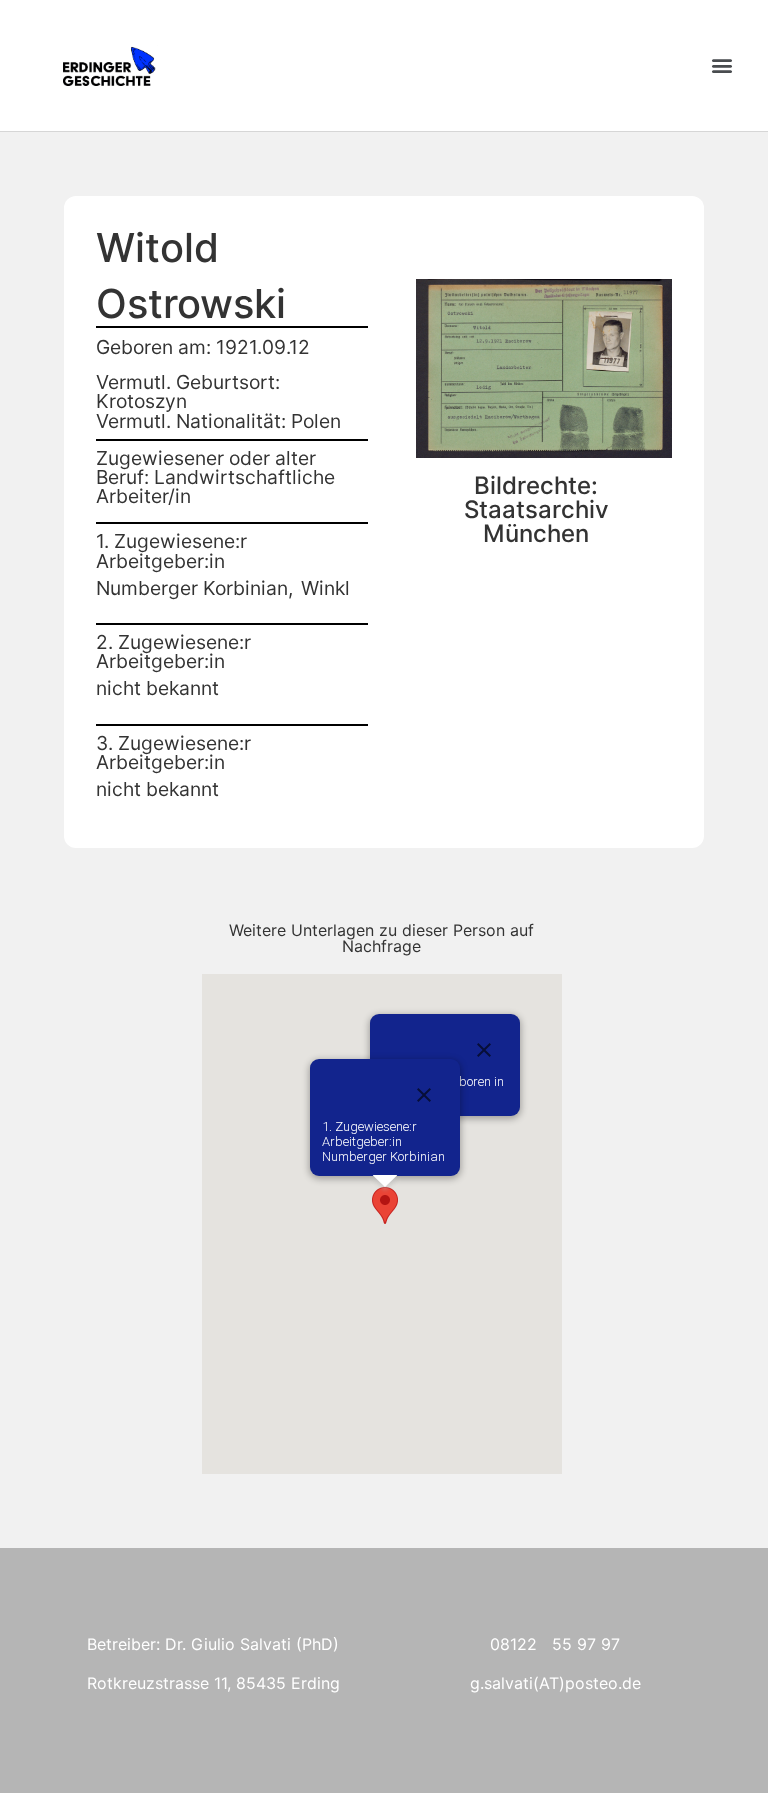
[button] (721, 65)
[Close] (484, 1050)
